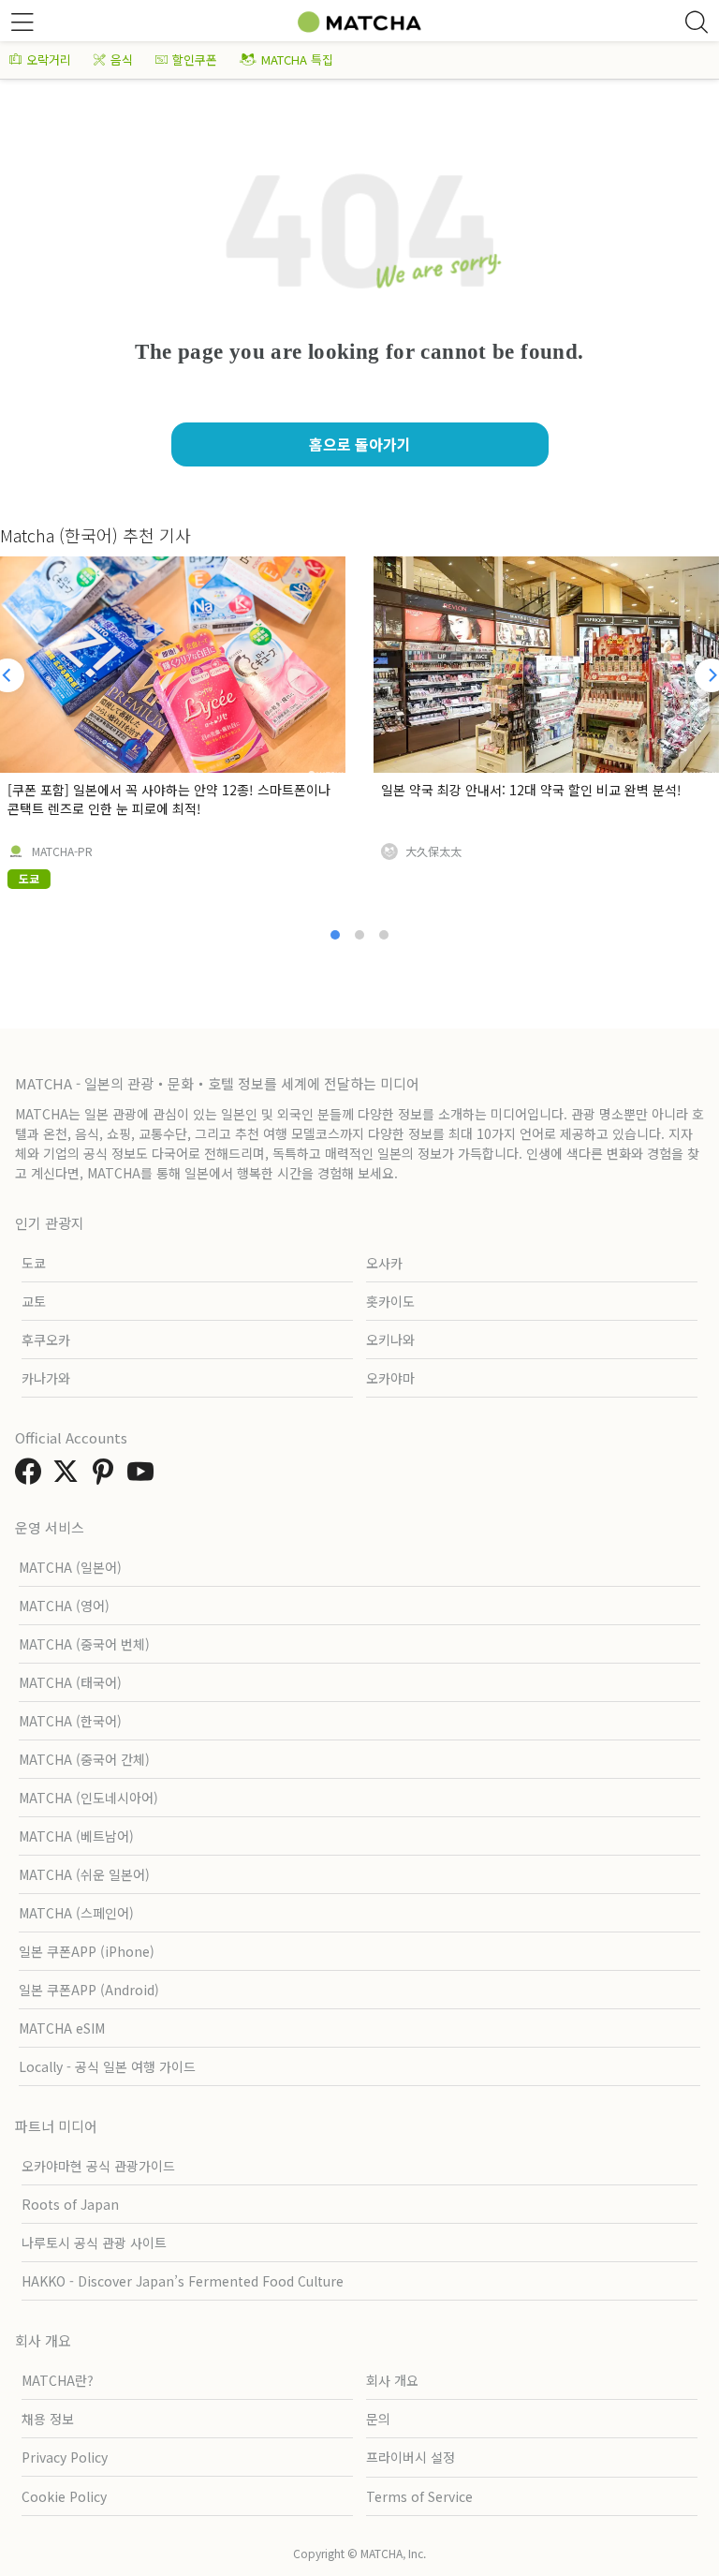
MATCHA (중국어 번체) (84, 1644)
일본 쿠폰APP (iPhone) (87, 1951)
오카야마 (390, 1378)
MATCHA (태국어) (70, 1682)
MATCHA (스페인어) (76, 1913)
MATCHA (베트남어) (76, 1836)
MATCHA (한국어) (70, 1721)
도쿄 (34, 1263)
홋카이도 (390, 1301)
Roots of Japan (70, 2204)
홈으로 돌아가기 (360, 444)
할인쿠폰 (195, 59)
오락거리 (49, 59)
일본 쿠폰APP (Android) (89, 1990)
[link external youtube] (144, 1476)
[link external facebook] (32, 1476)
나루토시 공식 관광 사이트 (94, 2243)
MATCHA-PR (62, 851)
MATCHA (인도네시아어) (88, 1798)
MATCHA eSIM (62, 2028)
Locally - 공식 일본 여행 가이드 (107, 2066)
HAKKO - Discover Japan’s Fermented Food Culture (183, 2281)
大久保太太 (433, 851)
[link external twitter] (69, 1476)
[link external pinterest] (107, 1476)
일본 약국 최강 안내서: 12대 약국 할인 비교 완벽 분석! (531, 790)
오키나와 (390, 1340)
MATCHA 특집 (297, 59)
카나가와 (46, 1378)
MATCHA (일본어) (70, 1567)
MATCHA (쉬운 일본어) (84, 1874)
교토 (34, 1301)
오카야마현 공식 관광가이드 (98, 2166)
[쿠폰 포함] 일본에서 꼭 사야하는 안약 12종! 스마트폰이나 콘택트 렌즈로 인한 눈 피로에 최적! (169, 799)
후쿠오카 (46, 1340)
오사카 (384, 1263)
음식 (122, 59)
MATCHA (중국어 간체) (84, 1759)
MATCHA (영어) (64, 1606)
